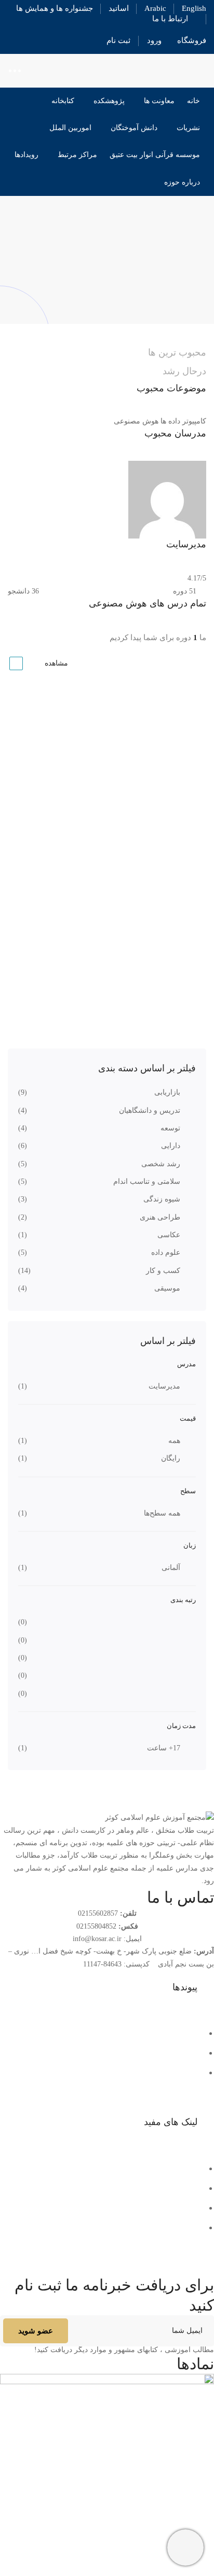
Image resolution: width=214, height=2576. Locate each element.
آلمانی (171, 1568)
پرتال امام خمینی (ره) (167, 2168)
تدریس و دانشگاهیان (150, 1110)
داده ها (170, 421)
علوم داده (166, 1252)
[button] (107, 1988)
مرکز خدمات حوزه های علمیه (153, 2188)
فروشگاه (192, 40)
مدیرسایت (164, 1386)
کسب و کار (163, 1271)
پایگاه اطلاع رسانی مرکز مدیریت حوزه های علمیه (119, 2208)
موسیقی (167, 1288)
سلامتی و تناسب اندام (147, 1181)
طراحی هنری (160, 1217)
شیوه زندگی (162, 1199)
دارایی (171, 1146)
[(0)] (174, 1622)
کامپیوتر (194, 421)
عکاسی (169, 1235)
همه (174, 1441)
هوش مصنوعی (136, 421)
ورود (154, 40)
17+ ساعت (164, 1748)
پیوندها (185, 1987)
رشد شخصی (161, 1164)
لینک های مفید (171, 2122)
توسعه (170, 1128)
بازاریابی (167, 1092)
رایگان (171, 1458)
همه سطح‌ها (162, 1513)
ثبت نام (118, 40)
